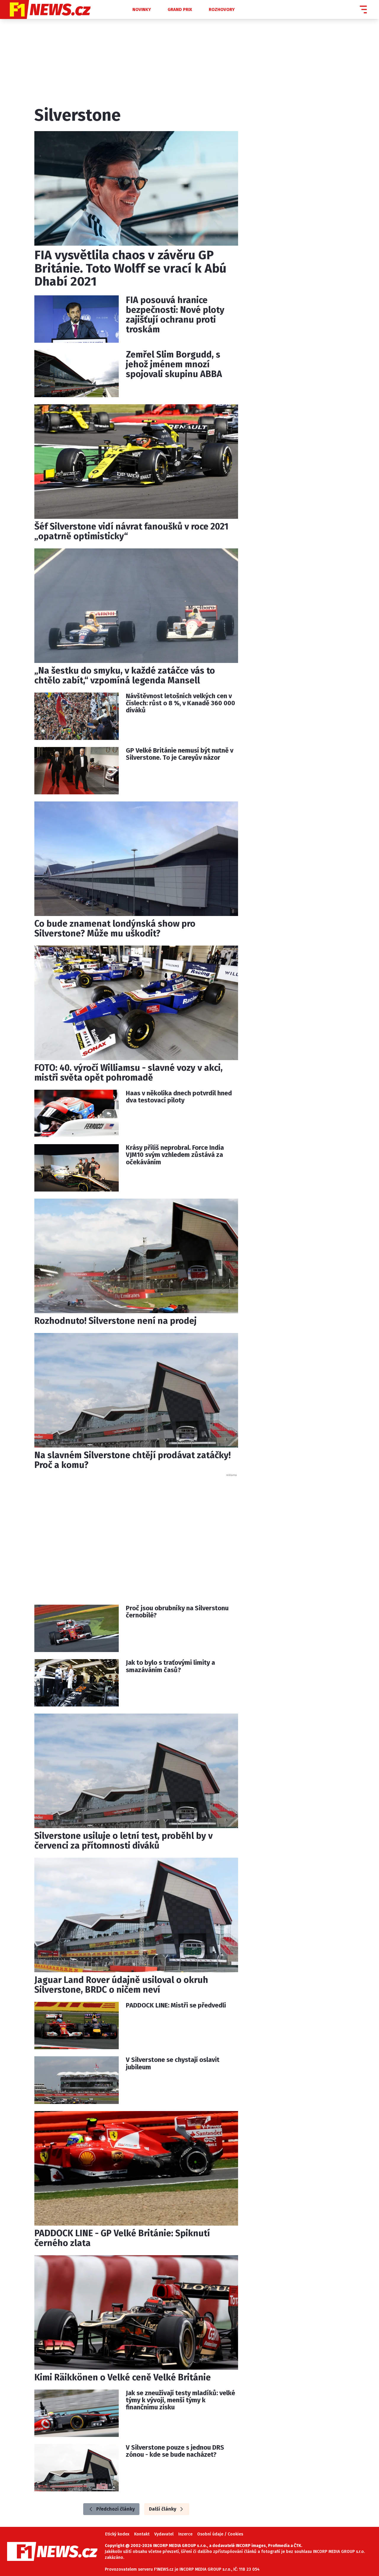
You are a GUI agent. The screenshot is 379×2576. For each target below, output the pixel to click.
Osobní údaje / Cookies (220, 2534)
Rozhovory (222, 9)
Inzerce (185, 2534)
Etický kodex (117, 2534)
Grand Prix (180, 9)
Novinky (142, 9)
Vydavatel (164, 2534)
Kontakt (142, 2534)
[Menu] (363, 9)
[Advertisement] (136, 1533)
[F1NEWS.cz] (61, 9)
